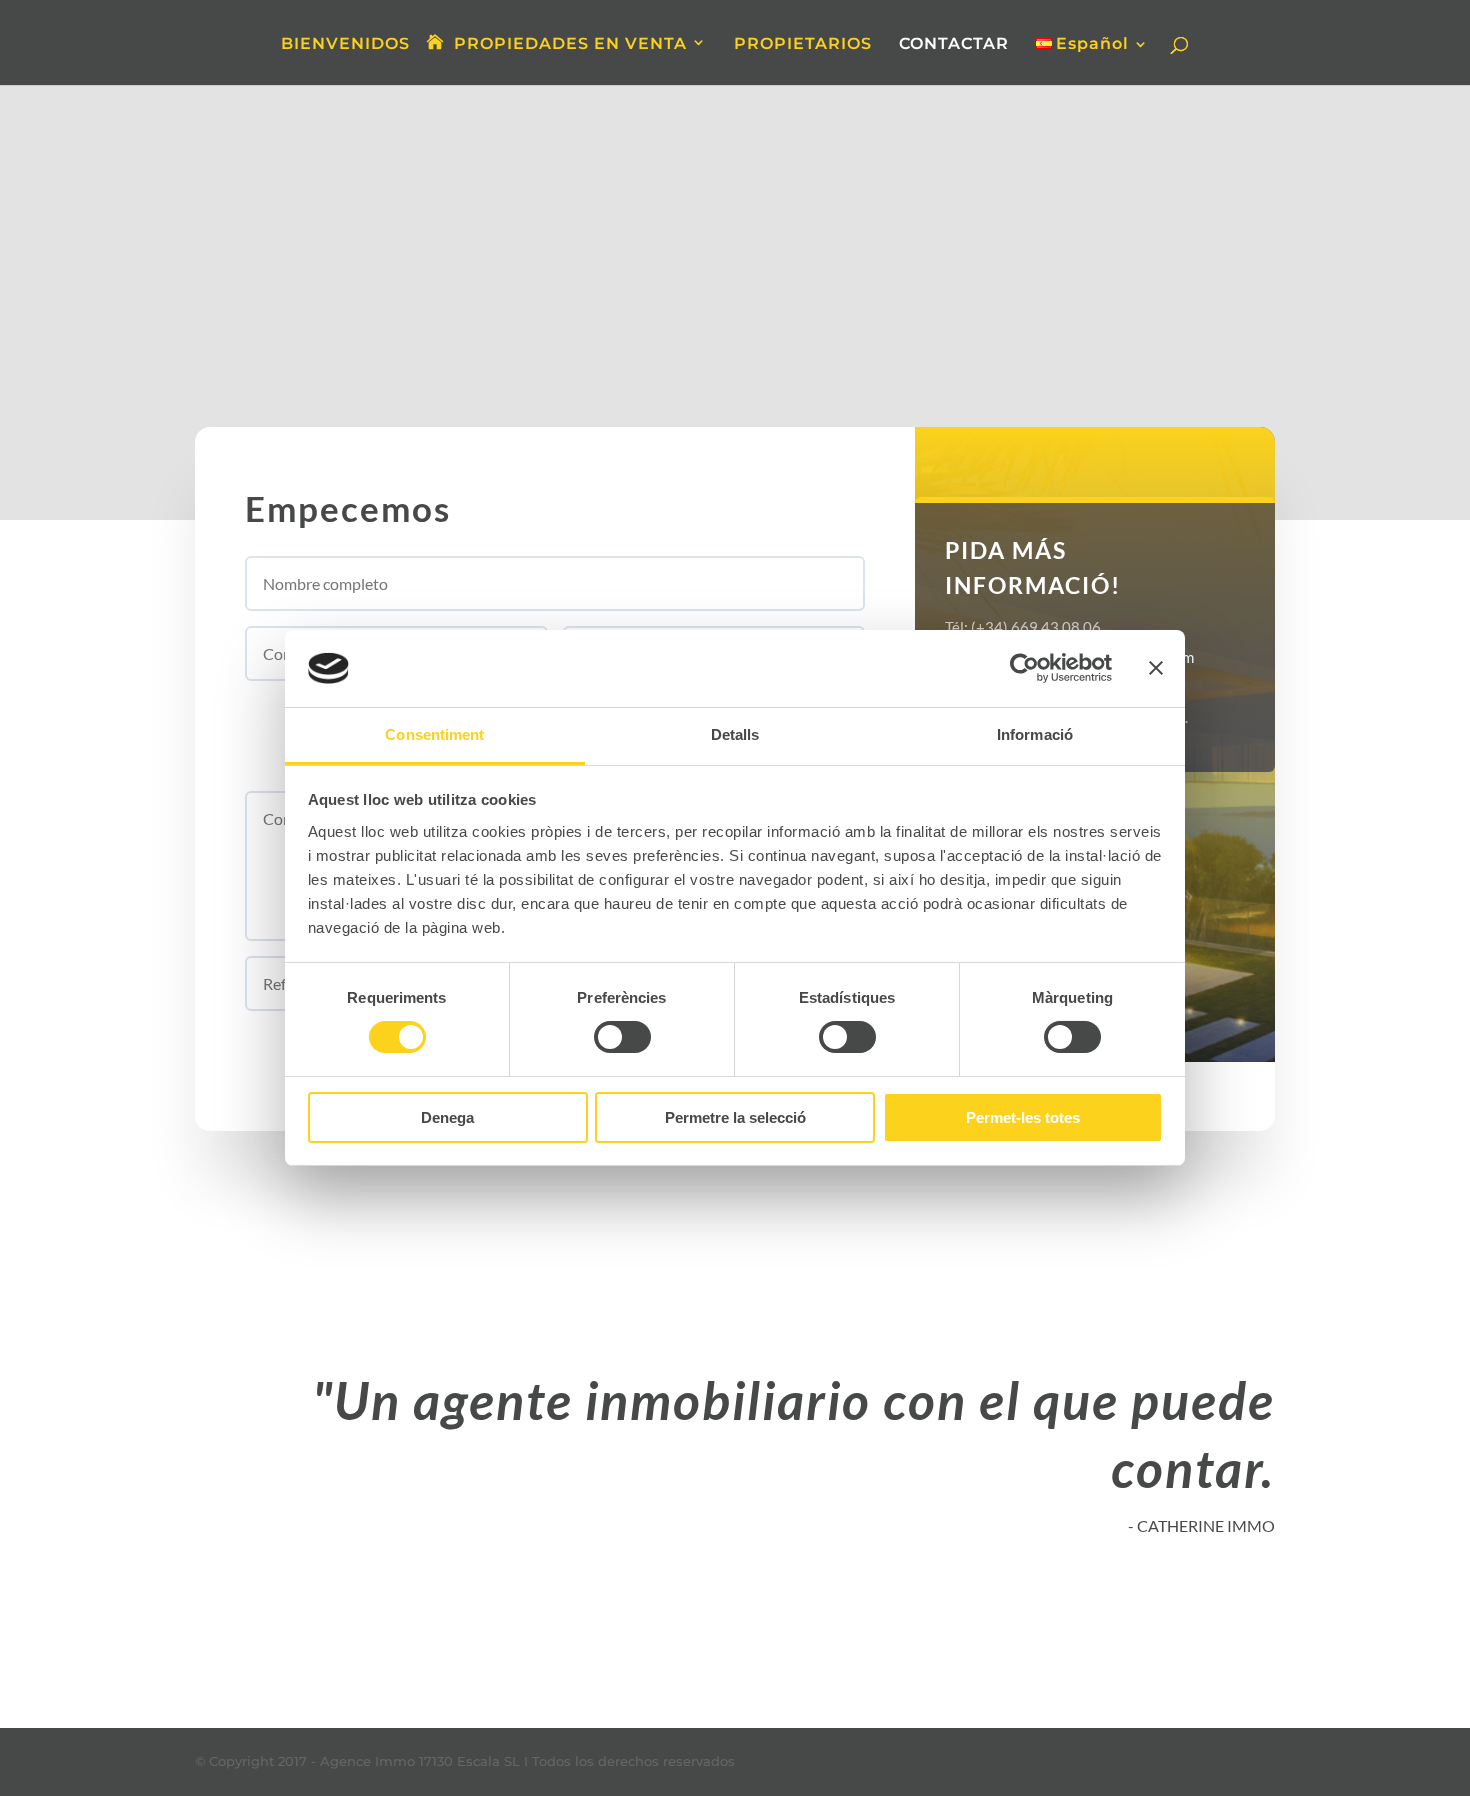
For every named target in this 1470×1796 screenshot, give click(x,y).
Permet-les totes (1023, 1117)
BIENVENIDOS (345, 45)
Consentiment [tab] (434, 734)
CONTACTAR (954, 45)
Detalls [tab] (735, 734)
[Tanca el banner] (1156, 668)
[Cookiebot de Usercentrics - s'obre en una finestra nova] (1024, 668)
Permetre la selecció (735, 1117)
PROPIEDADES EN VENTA (570, 44)
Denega (447, 1117)
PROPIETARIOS (803, 45)
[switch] (622, 1037)
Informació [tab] (1035, 734)
